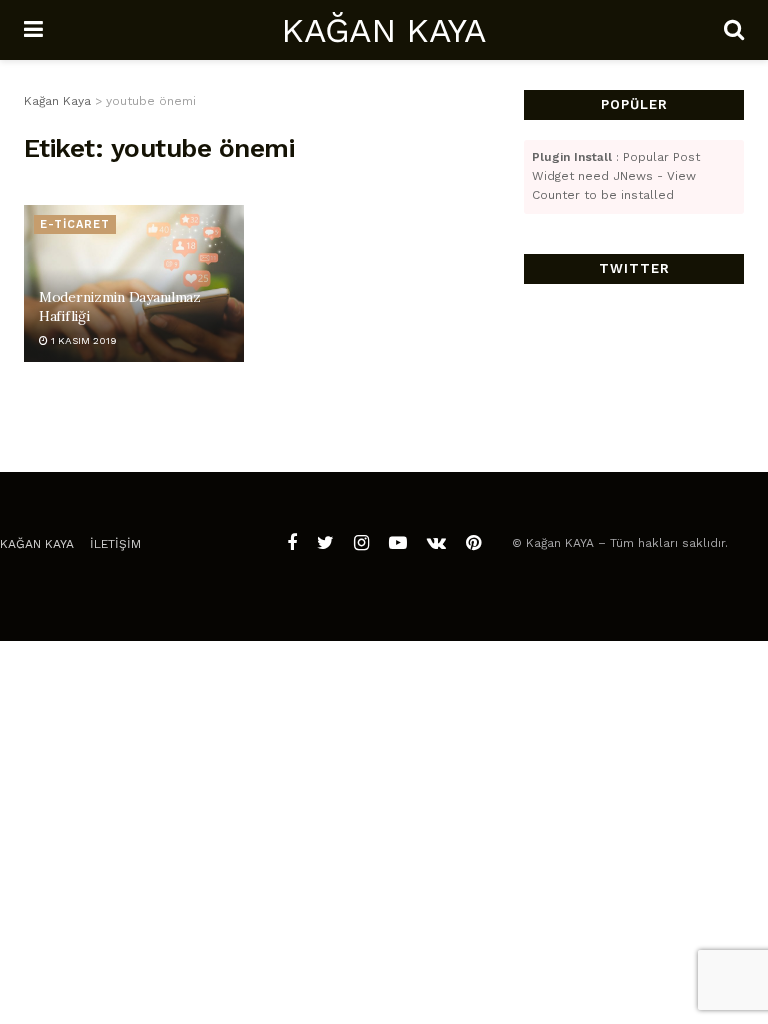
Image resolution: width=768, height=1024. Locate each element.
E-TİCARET (75, 224)
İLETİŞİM (115, 544)
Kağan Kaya (37, 544)
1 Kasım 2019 (82, 340)
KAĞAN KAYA (383, 30)
